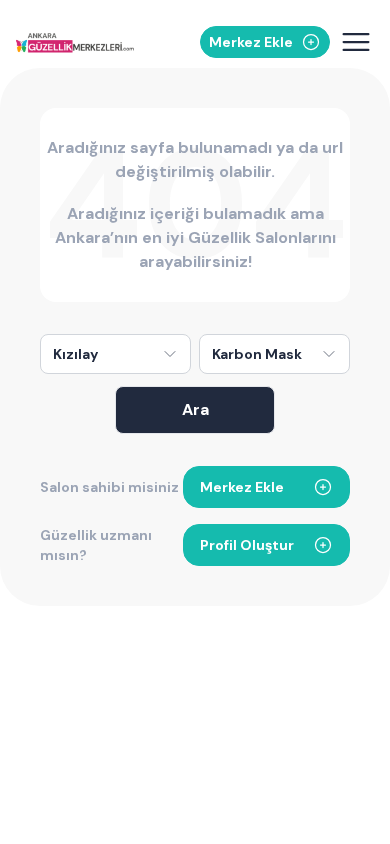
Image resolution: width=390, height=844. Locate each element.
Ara (195, 409)
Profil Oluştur (247, 545)
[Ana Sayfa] (75, 42)
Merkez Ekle (242, 487)
